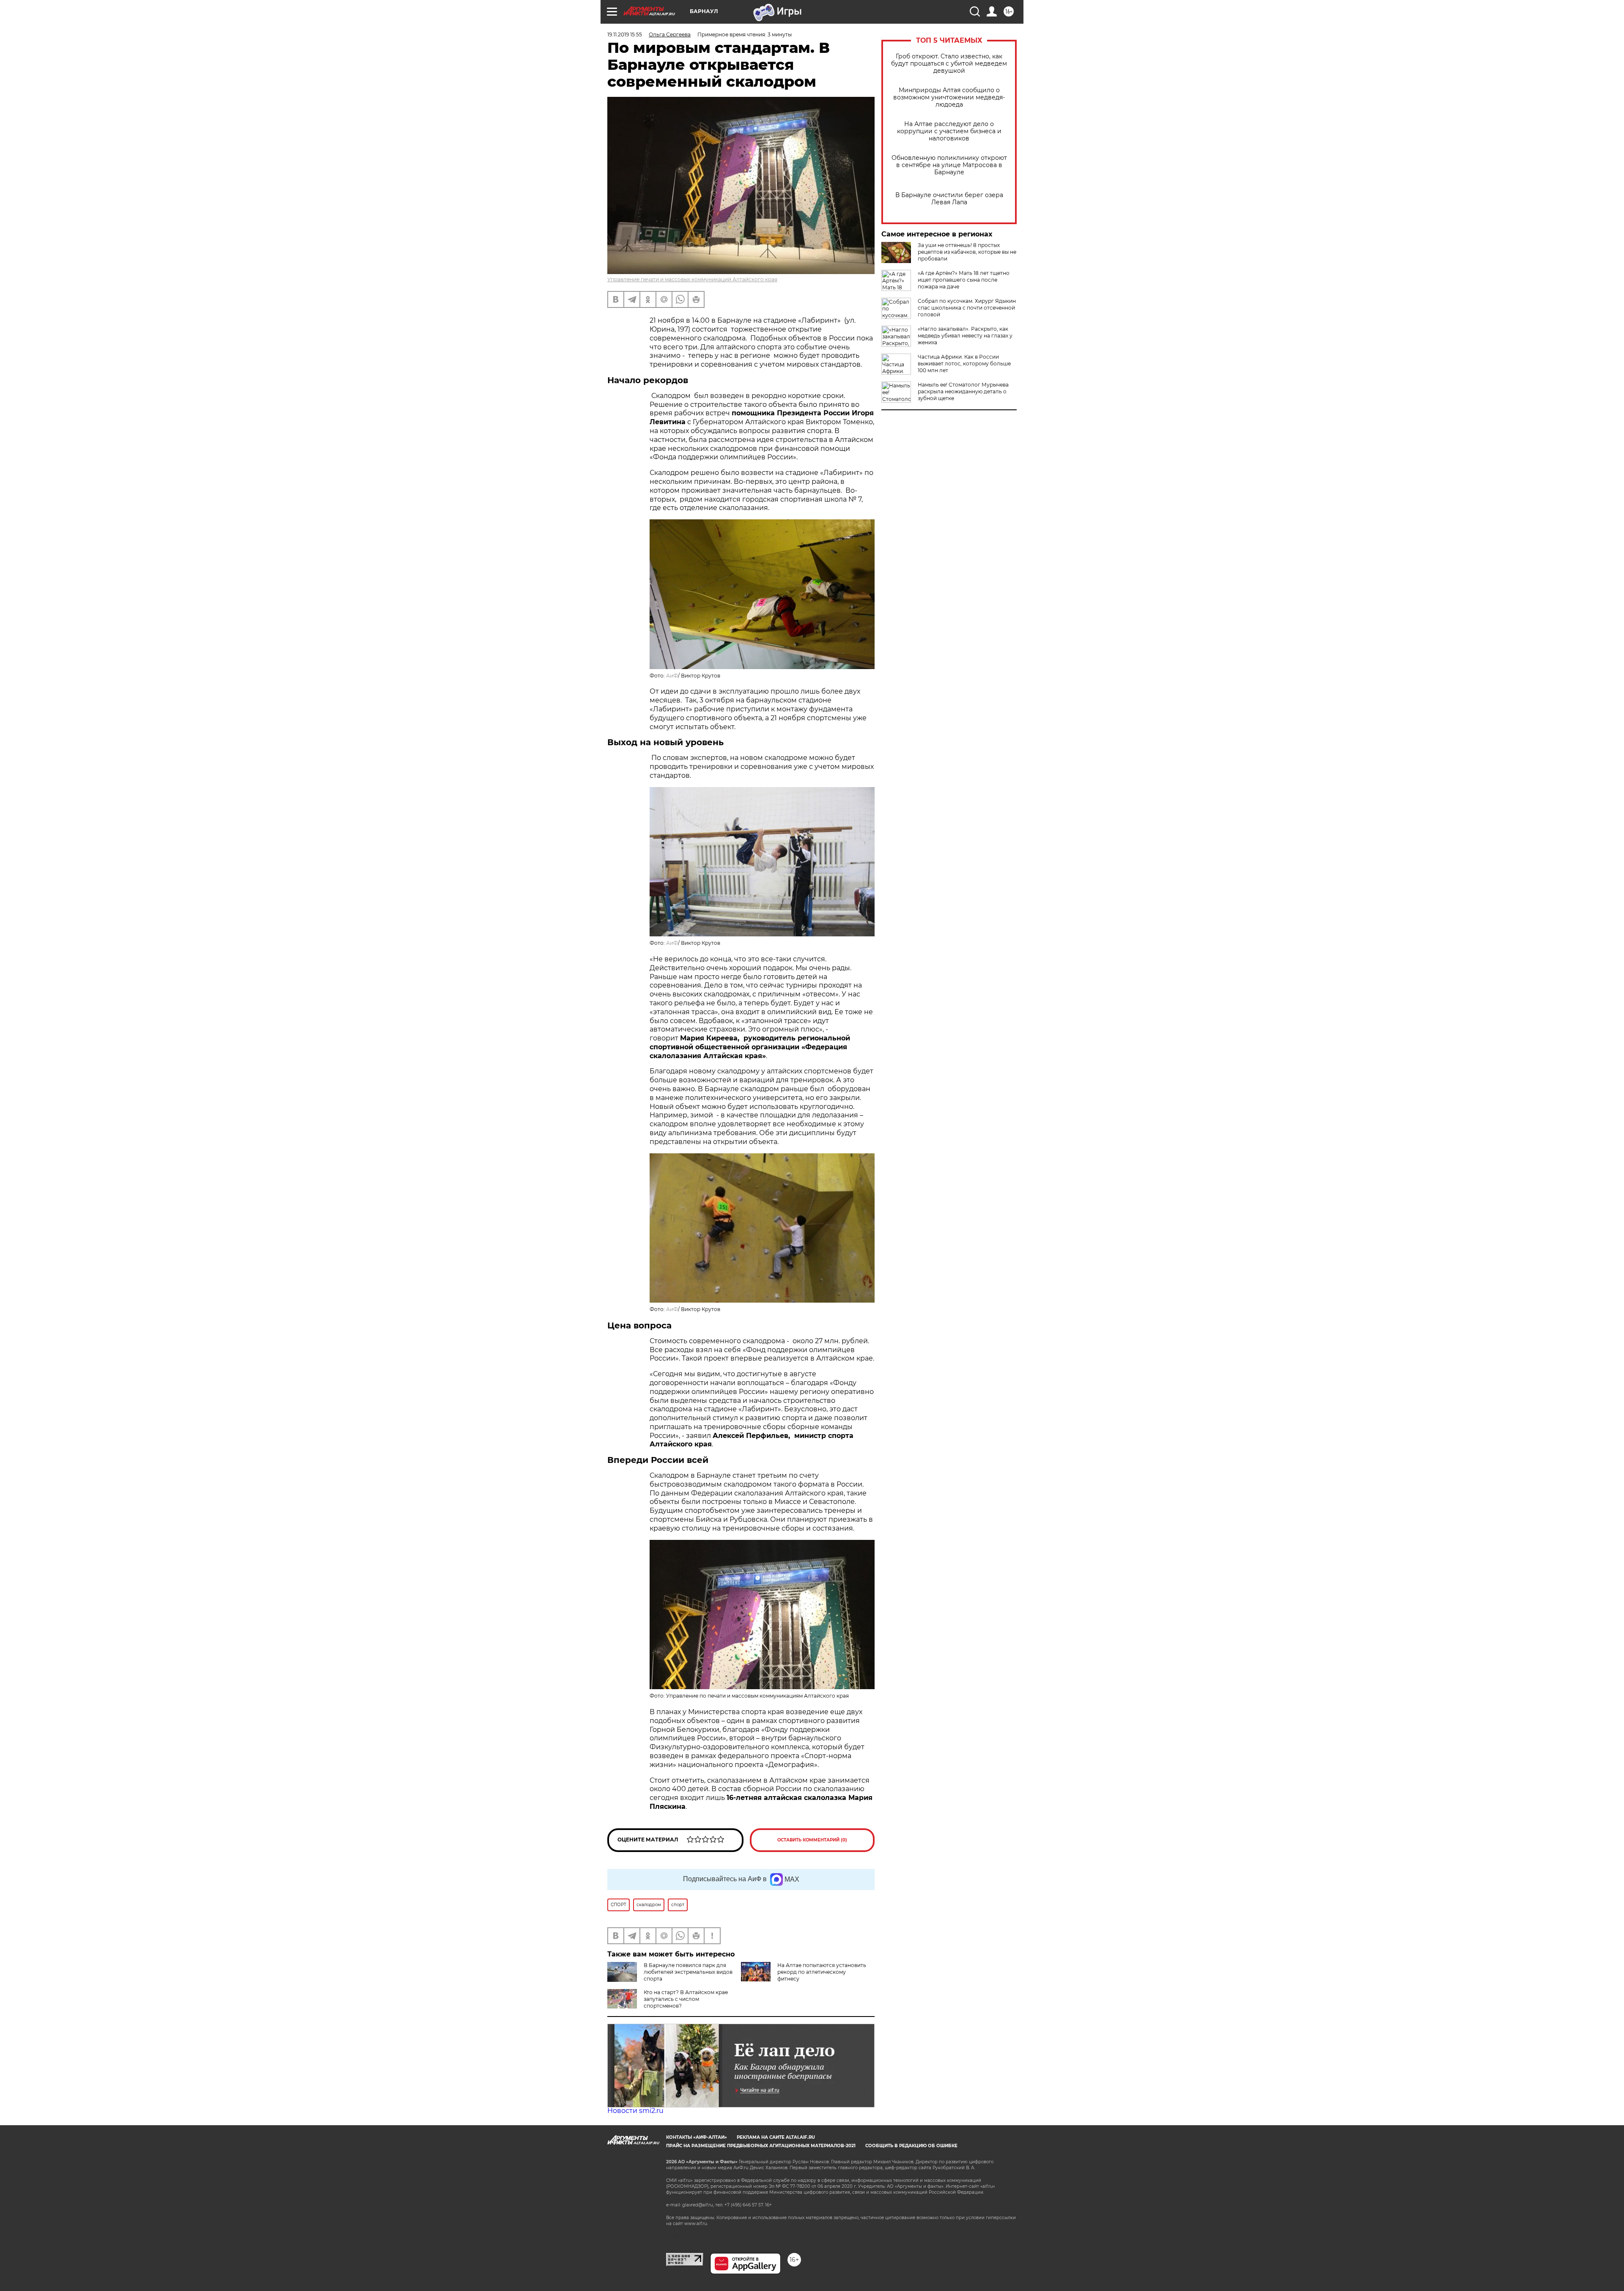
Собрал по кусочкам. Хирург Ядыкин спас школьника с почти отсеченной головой (967, 308)
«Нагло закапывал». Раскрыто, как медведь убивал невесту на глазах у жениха (965, 336)
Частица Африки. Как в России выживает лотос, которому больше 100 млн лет (964, 364)
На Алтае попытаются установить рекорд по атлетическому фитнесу (822, 1972)
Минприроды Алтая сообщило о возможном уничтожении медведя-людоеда (949, 97)
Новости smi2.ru (635, 2111)
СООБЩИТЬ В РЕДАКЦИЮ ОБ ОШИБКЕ (911, 2146)
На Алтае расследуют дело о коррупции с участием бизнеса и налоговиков (949, 131)
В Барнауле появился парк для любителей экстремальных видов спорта (688, 1972)
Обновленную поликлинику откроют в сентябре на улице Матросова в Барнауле (949, 165)
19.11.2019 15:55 (625, 34)
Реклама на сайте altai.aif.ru (776, 2137)
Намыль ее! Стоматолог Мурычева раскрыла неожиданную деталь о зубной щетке (963, 391)
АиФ (672, 676)
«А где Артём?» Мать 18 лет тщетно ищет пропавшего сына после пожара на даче (964, 280)
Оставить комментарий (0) (812, 1840)
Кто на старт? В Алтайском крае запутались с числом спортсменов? (686, 1999)
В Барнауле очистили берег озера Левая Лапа (949, 199)
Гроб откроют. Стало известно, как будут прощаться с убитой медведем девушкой (949, 64)
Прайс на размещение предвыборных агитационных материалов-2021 (761, 2146)
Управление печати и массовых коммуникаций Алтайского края (692, 279)
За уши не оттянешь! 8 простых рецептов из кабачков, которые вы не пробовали (967, 252)
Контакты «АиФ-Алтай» (697, 2137)
